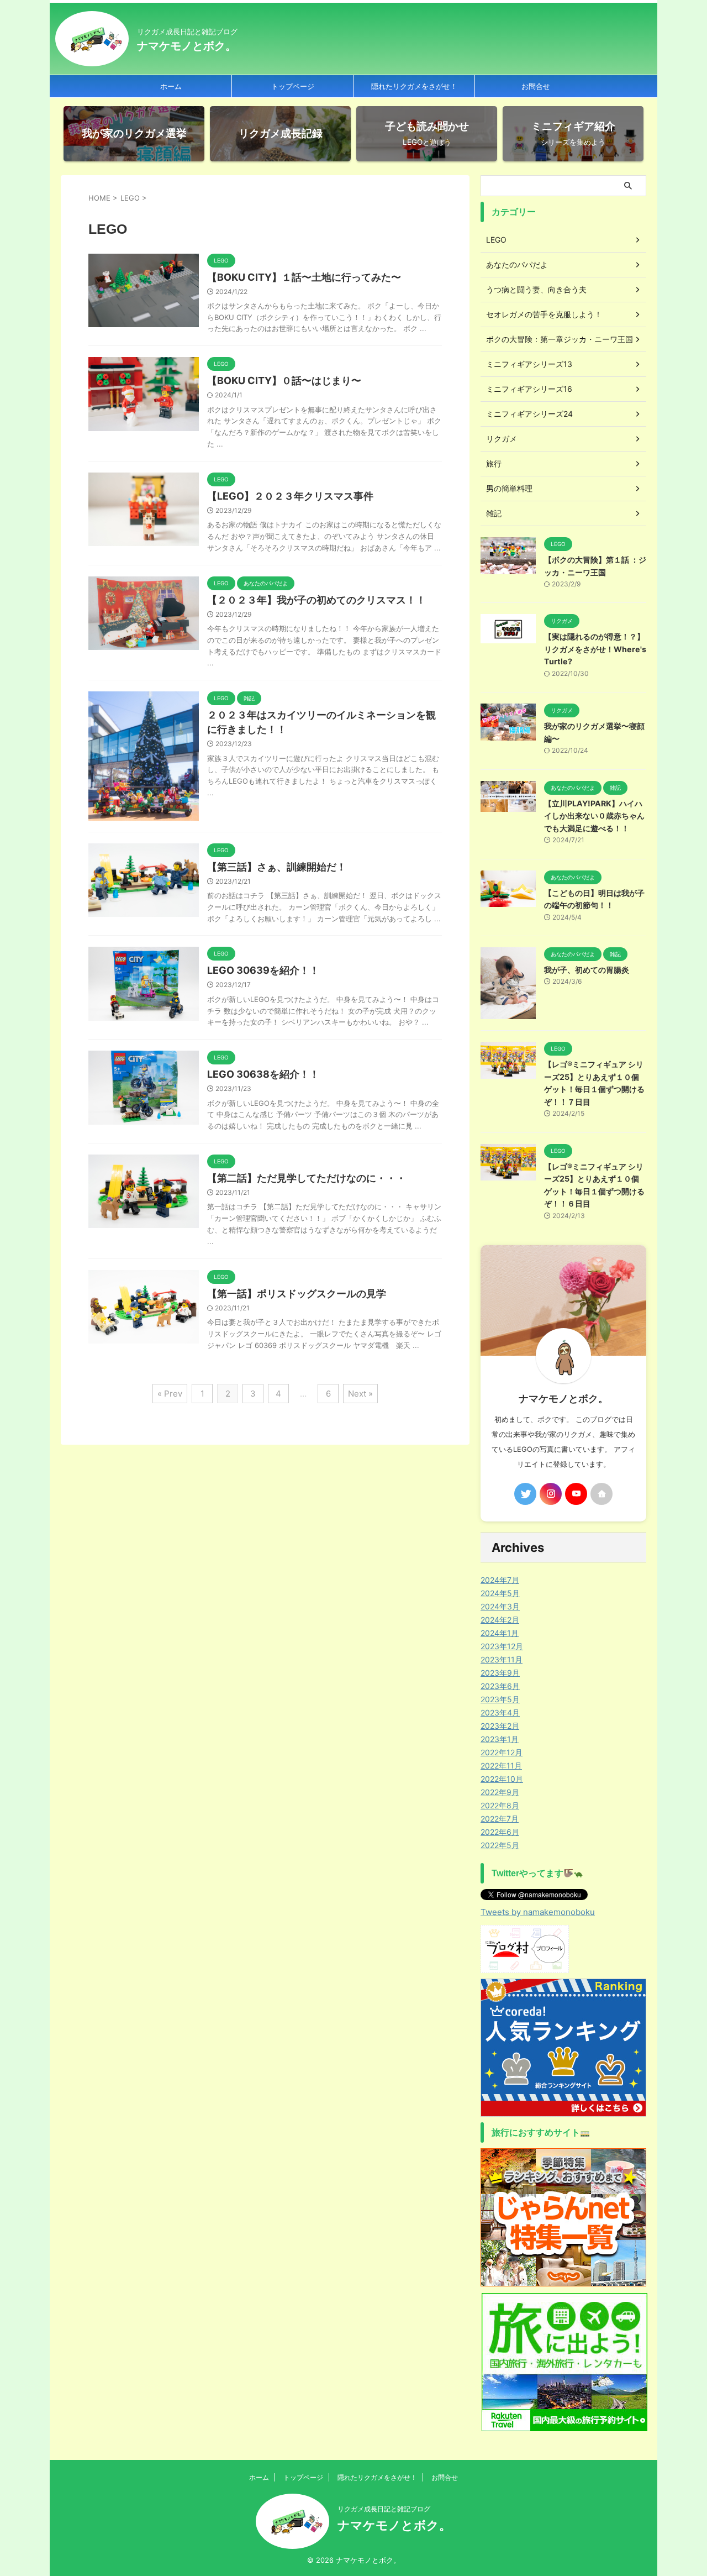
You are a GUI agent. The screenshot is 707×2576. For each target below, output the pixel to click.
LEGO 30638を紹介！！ (263, 1074)
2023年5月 (500, 1699)
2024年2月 (500, 1620)
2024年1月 (500, 1633)
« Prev (170, 1394)
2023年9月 (500, 1673)
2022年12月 (502, 1752)
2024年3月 (500, 1606)
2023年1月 (500, 1739)
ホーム (171, 86)
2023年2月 (500, 1726)
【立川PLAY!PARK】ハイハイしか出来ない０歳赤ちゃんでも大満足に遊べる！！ (594, 816)
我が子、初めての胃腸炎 (587, 970)
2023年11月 (502, 1659)
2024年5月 (500, 1593)
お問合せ (536, 86)
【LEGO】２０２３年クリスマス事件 (290, 496)
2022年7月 (500, 1819)
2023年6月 (500, 1686)
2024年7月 (500, 1580)
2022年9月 (500, 1792)
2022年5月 (500, 1845)
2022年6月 (500, 1832)
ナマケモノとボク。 (187, 46)
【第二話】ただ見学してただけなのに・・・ (307, 1178)
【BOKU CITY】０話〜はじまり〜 (284, 381)
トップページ (293, 86)
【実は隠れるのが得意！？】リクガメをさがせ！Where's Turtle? (595, 649)
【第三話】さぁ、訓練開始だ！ (277, 867)
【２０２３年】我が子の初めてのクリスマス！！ (316, 600)
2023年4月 (500, 1712)
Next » (360, 1394)
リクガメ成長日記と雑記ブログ (384, 2509)
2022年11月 (501, 1766)
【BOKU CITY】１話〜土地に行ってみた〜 (304, 277)
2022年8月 (500, 1805)
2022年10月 (502, 1779)
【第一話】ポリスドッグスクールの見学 (297, 1294)
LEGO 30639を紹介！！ (263, 970)
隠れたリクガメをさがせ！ (414, 86)
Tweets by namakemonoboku (538, 1912)
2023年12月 (502, 1646)
